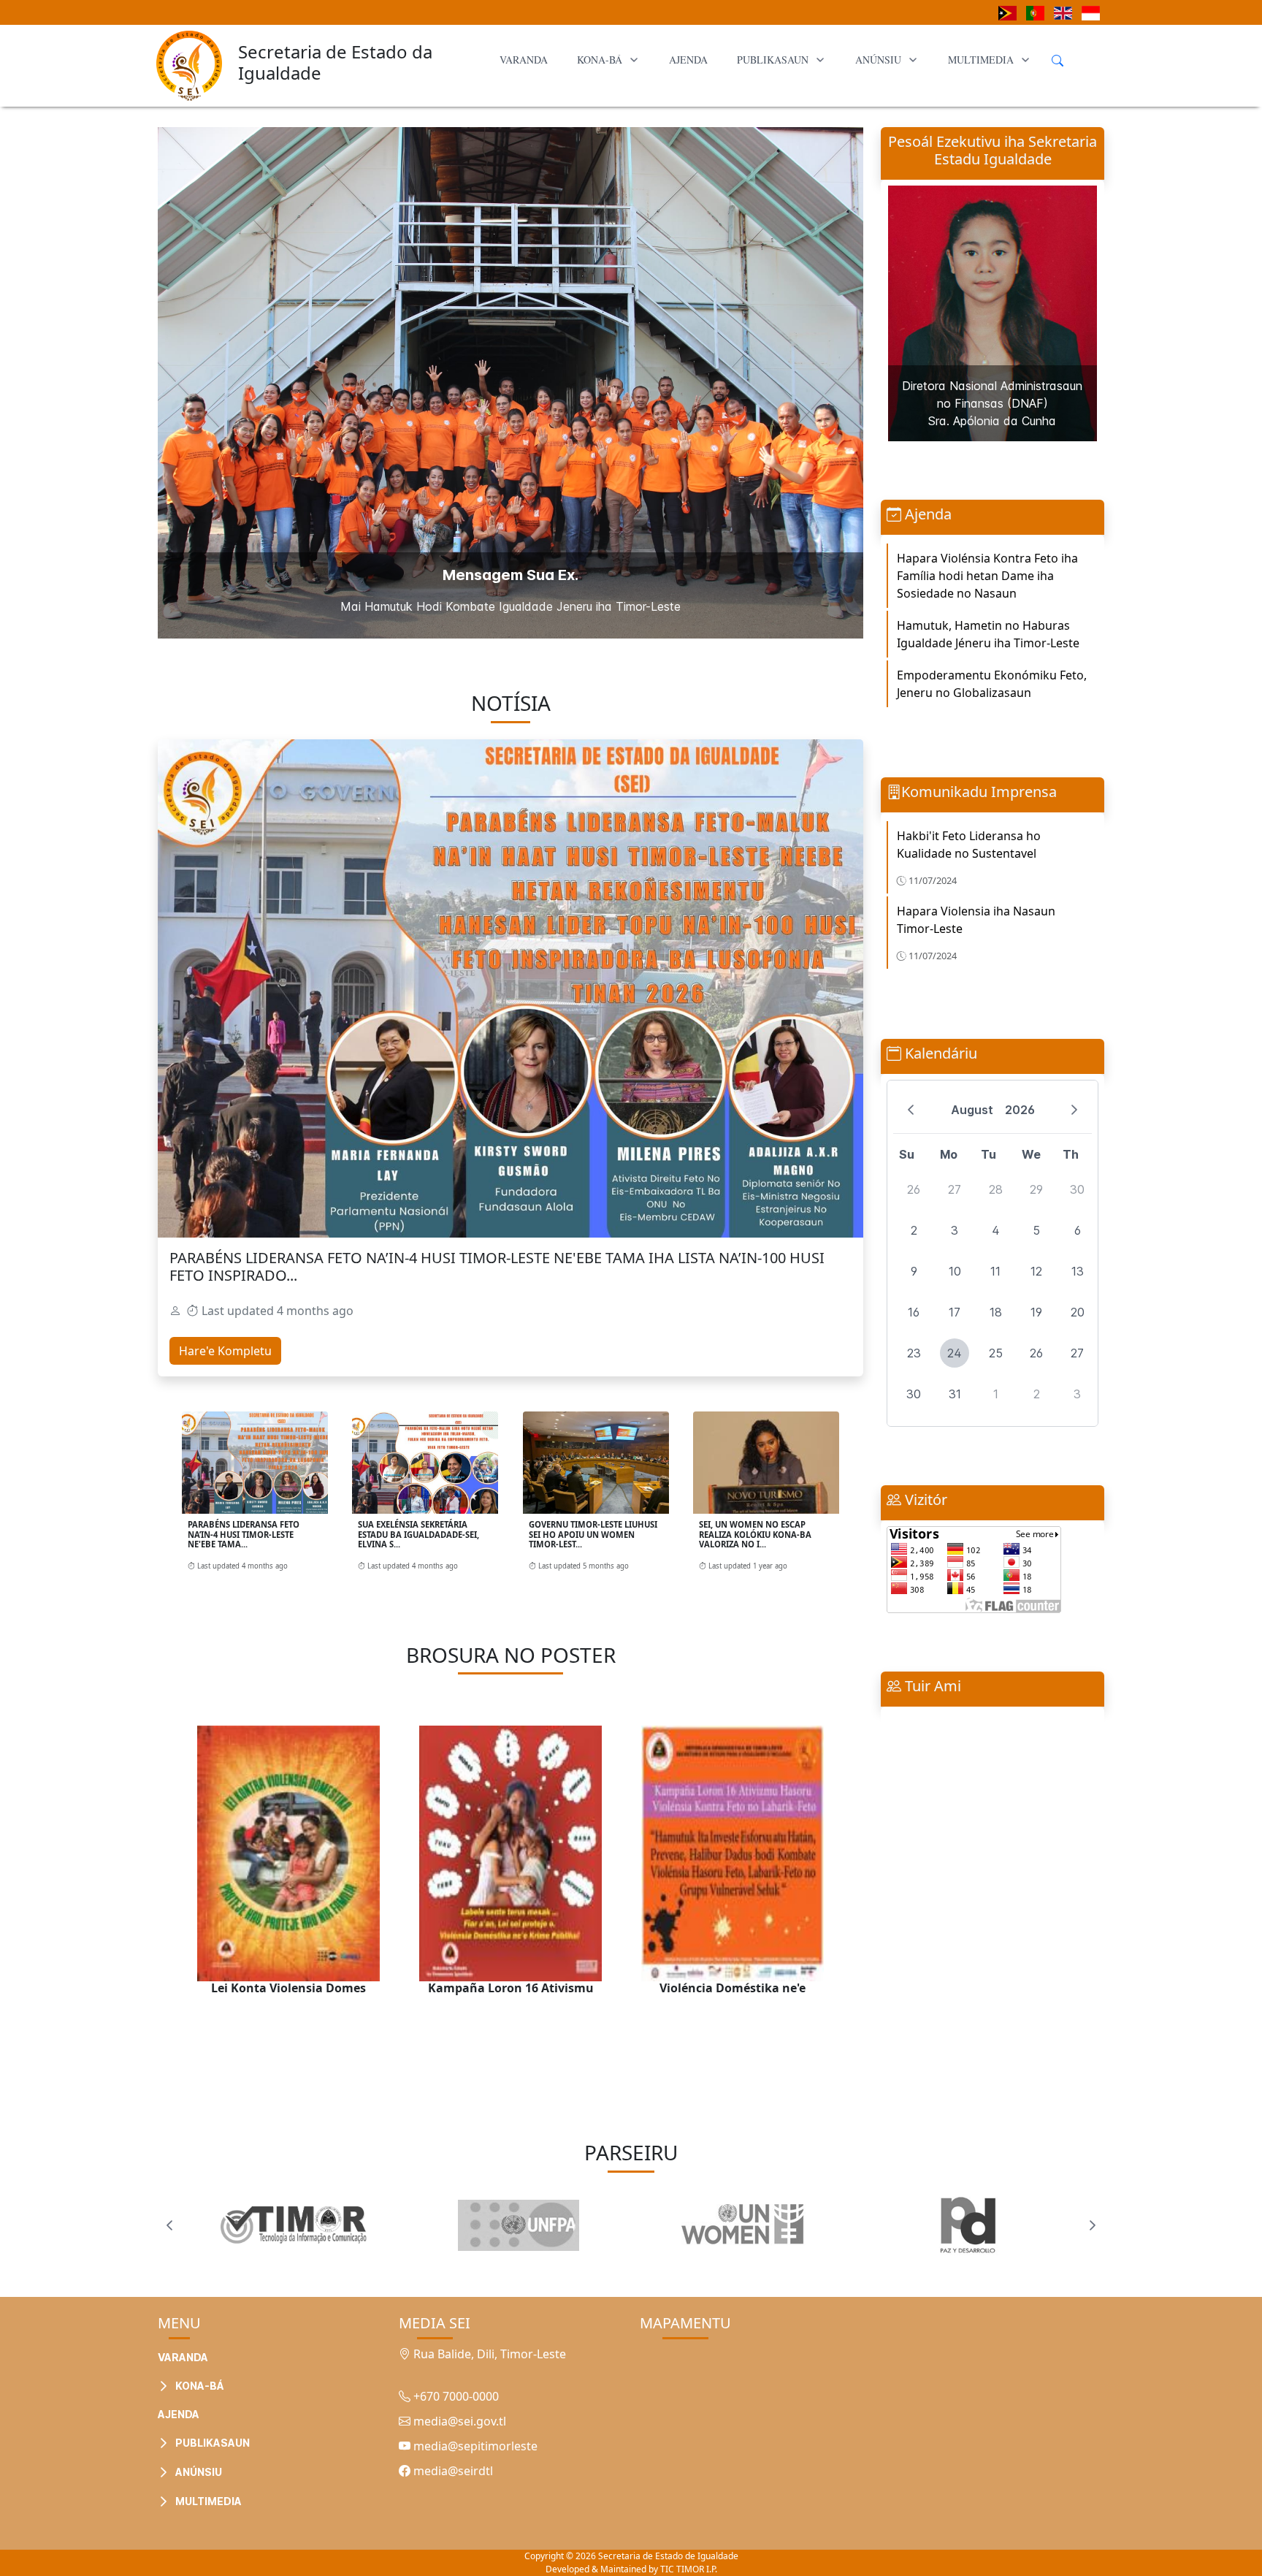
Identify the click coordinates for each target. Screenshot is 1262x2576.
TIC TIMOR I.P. (689, 2569)
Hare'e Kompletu (225, 1351)
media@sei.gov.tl (458, 2421)
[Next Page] (1093, 2225)
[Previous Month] (911, 1110)
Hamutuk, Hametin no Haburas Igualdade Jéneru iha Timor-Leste (988, 634)
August (972, 1110)
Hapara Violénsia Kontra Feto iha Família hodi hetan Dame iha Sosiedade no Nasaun (987, 576)
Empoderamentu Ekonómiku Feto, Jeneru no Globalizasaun (992, 684)
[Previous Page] (169, 2225)
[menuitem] (524, 60)
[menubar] (765, 60)
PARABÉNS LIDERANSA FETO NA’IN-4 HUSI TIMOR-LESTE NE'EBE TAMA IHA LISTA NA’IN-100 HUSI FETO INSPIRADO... (497, 1266)
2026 (1020, 1110)
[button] (267, 2350)
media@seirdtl (452, 2471)
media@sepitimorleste (474, 2446)
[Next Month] (1074, 1110)
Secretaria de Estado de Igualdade (668, 2556)
